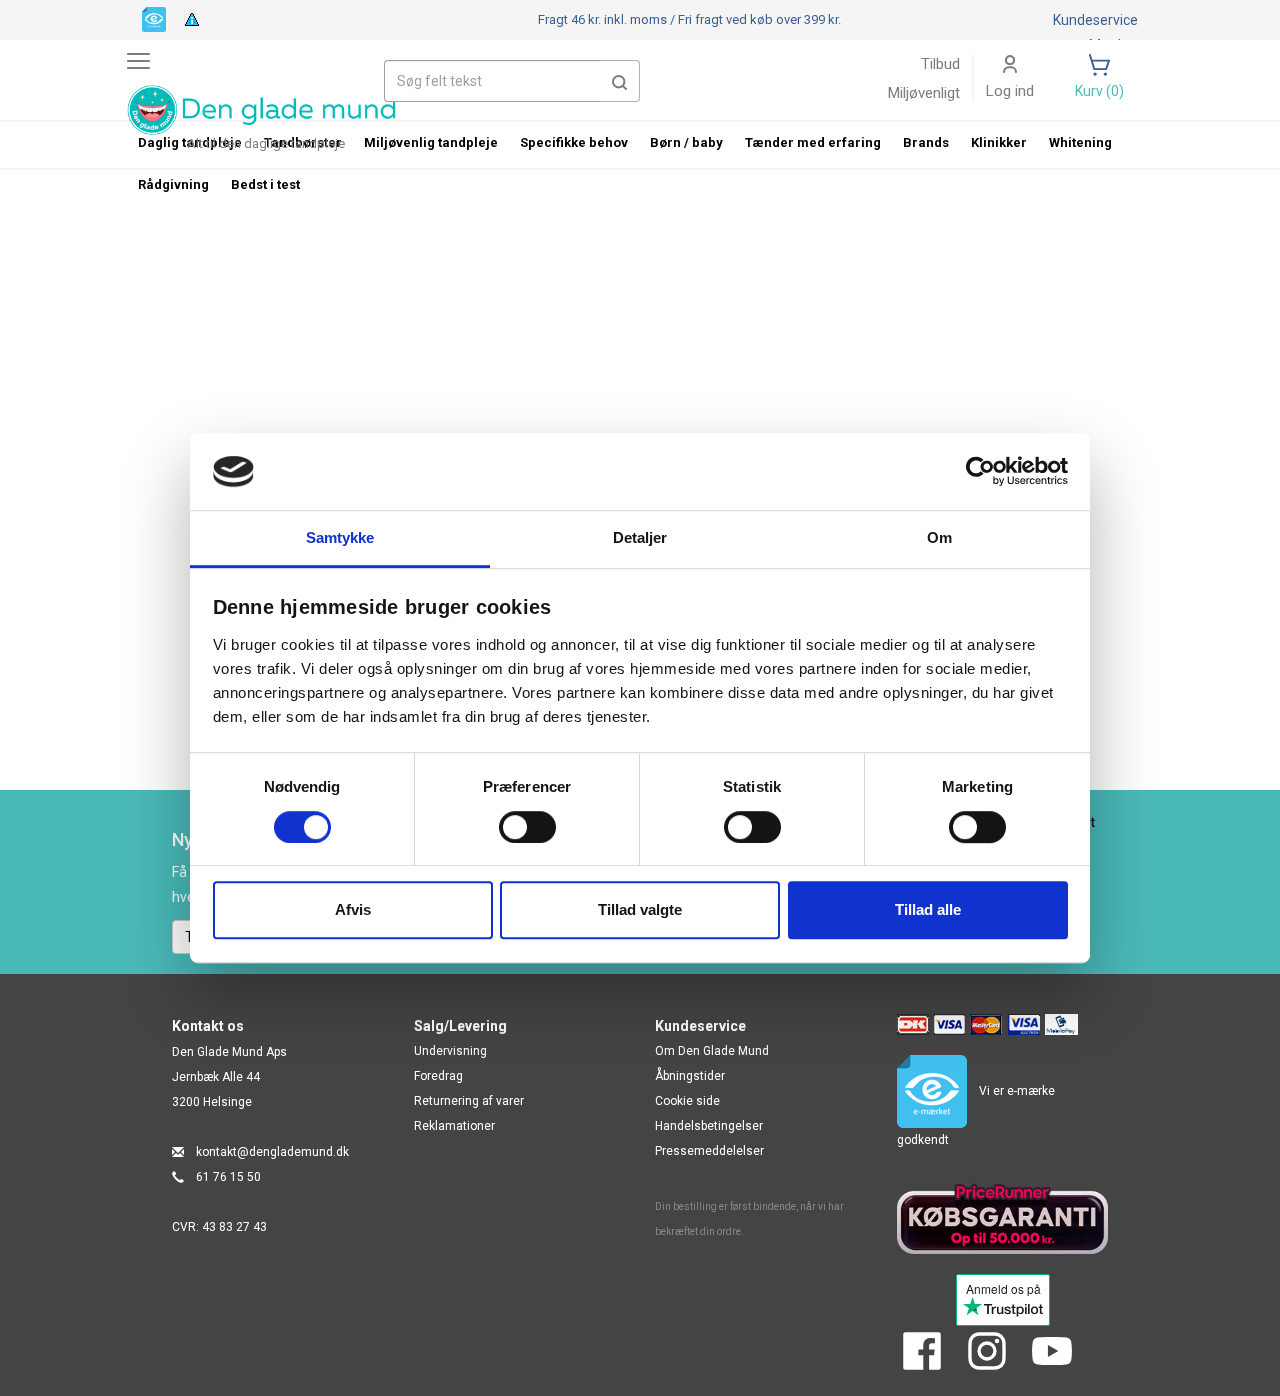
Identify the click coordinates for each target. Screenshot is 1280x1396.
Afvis (353, 909)
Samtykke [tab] (340, 537)
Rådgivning (173, 184)
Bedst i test (265, 184)
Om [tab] (939, 537)
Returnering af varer (469, 1101)
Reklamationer (454, 1126)
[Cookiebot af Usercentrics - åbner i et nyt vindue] (980, 472)
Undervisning (450, 1051)
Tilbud (940, 64)
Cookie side (687, 1101)
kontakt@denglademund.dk (272, 1152)
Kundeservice (1095, 20)
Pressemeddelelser (709, 1151)
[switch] (527, 827)
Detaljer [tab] (640, 537)
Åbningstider (690, 1076)
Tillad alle (928, 909)
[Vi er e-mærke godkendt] (154, 18)
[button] (620, 81)
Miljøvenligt (924, 93)
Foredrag (438, 1076)
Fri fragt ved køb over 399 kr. (689, 19)
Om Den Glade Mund (712, 1051)
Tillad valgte (640, 909)
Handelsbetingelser (709, 1126)
